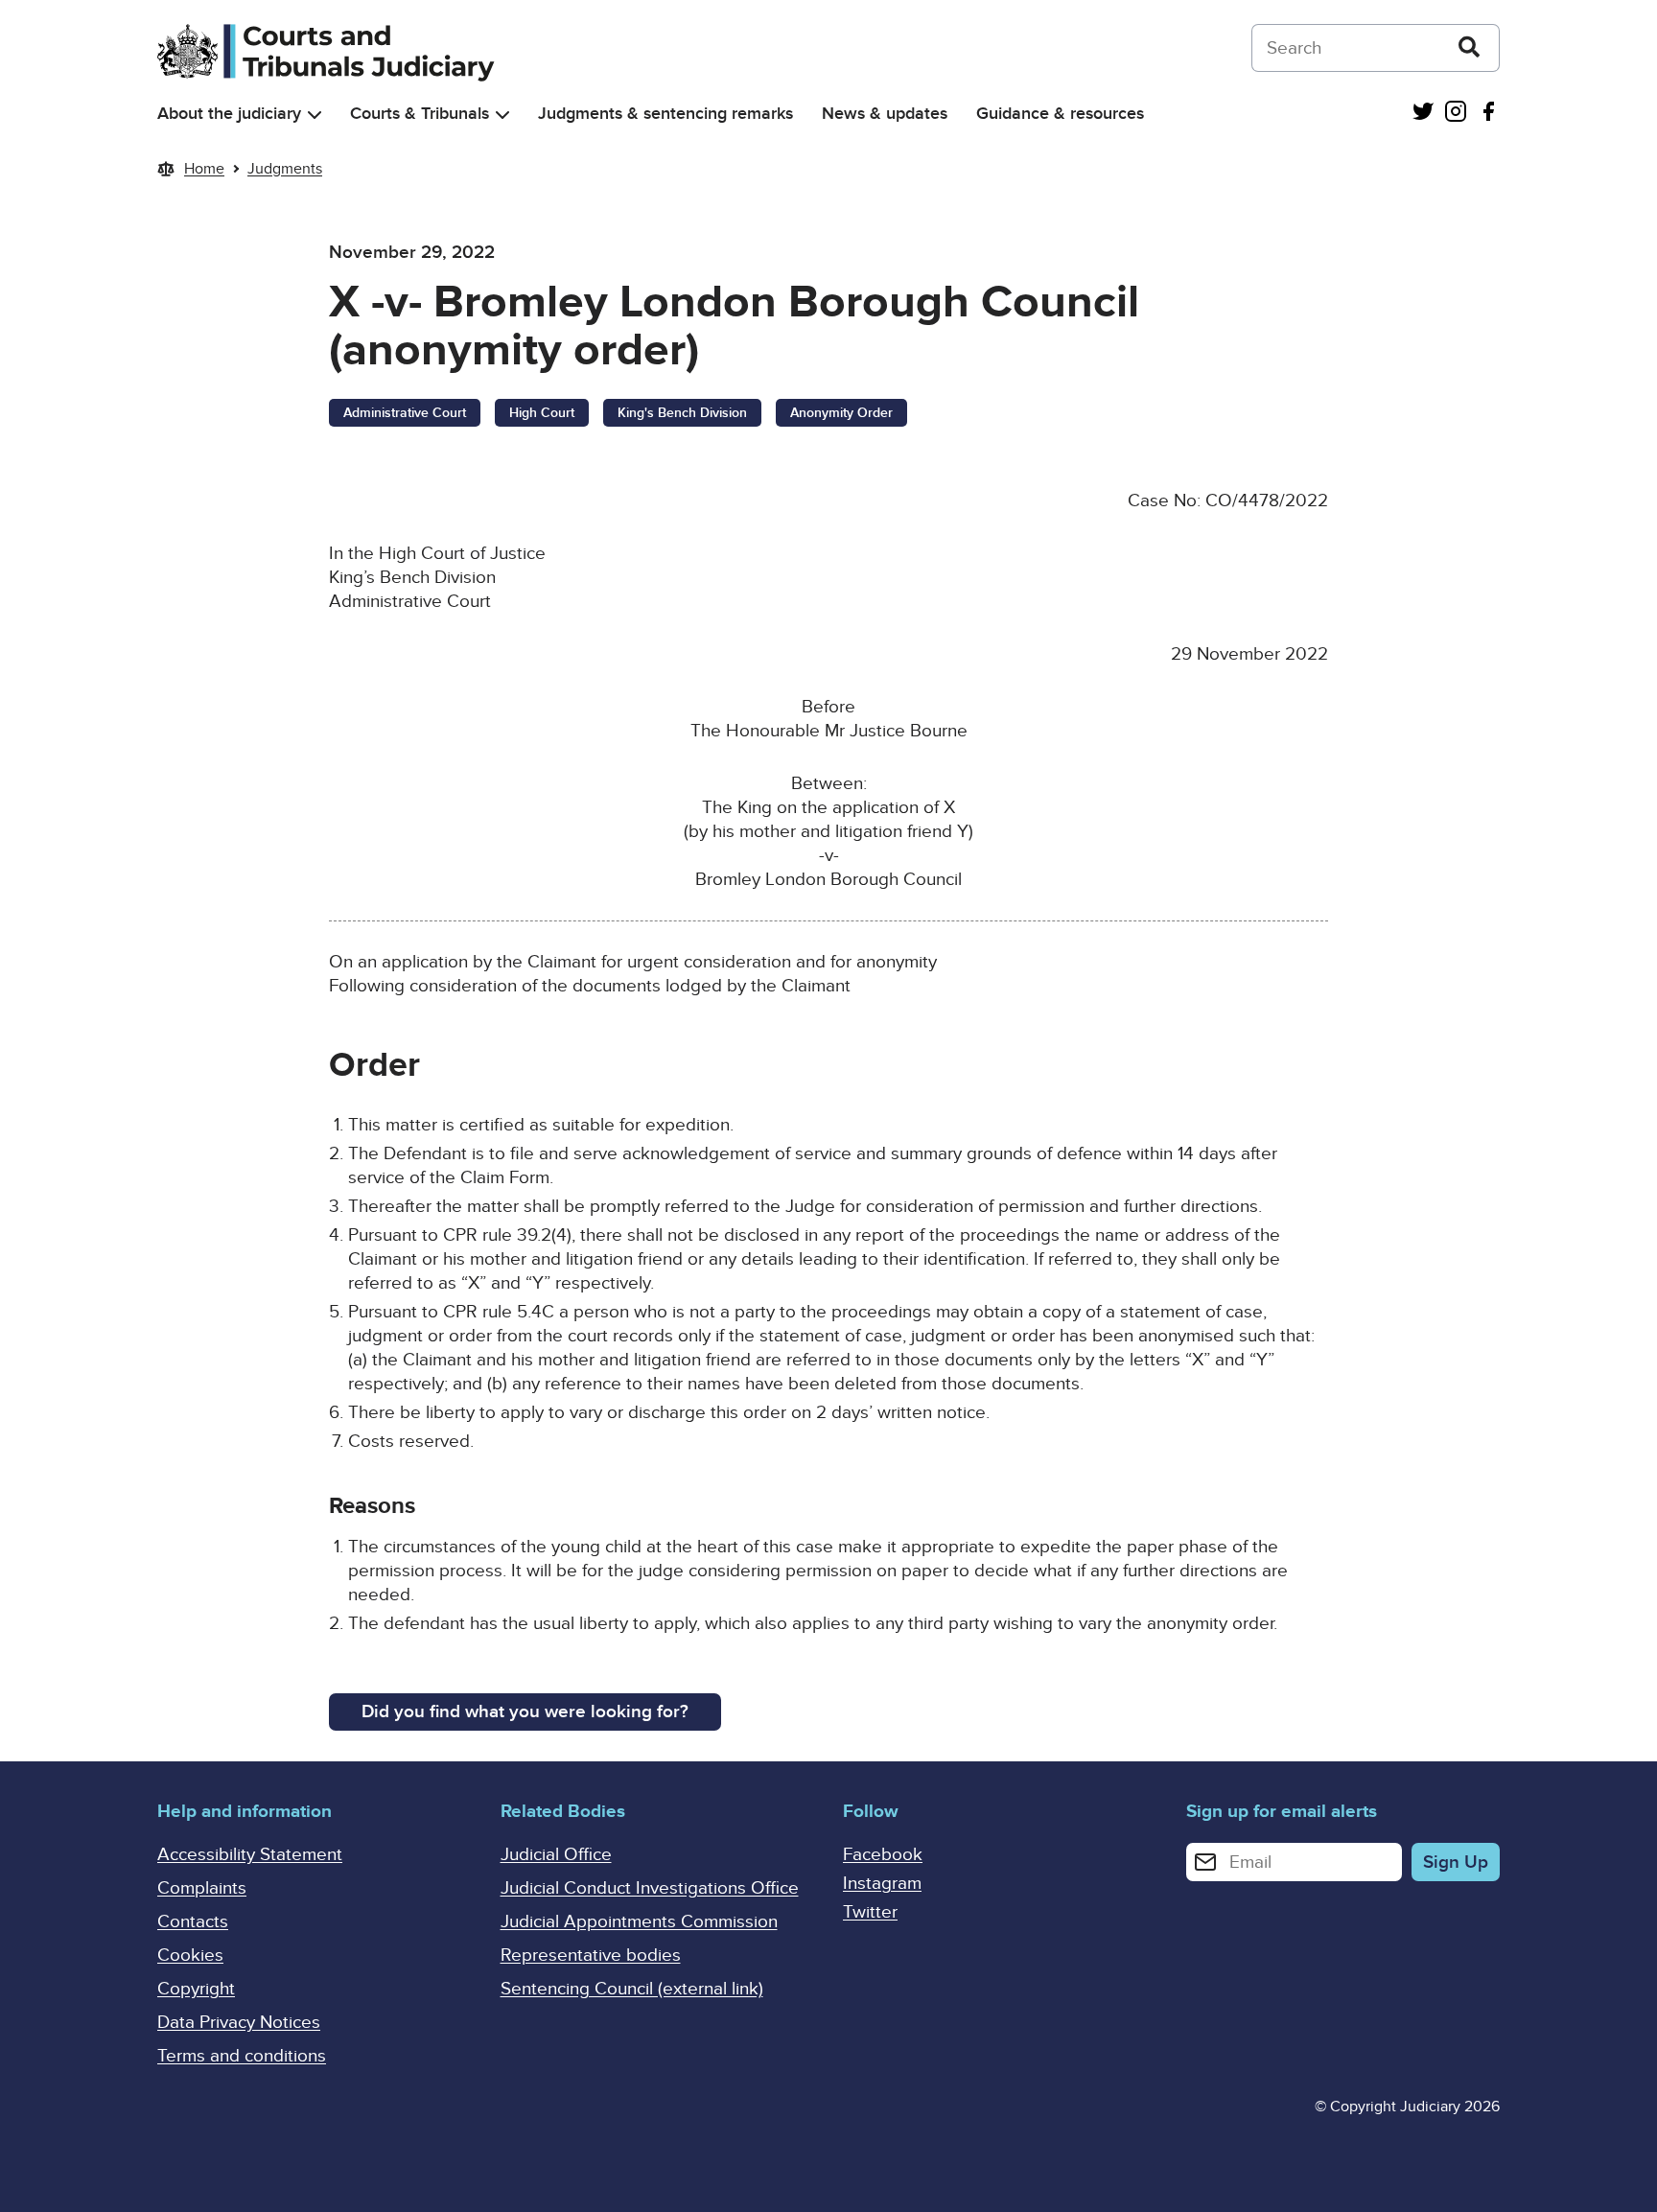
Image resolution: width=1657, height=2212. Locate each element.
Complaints (202, 1888)
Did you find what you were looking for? (525, 1712)
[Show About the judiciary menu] (315, 115)
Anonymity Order (841, 413)
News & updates (885, 114)
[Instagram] (1456, 114)
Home (204, 169)
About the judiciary (229, 114)
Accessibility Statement (250, 1855)
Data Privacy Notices (239, 2023)
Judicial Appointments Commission (639, 1922)
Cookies (190, 1956)
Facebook (883, 1855)
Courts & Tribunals (420, 114)
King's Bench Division (682, 413)
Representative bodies (591, 1956)
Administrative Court (405, 413)
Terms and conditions (242, 2056)
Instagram (882, 1884)
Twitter (870, 1912)
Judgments (285, 169)
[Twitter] (1423, 114)
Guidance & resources (1060, 114)
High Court (542, 413)
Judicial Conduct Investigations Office (650, 1888)
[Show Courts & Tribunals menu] (502, 115)
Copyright (196, 1989)
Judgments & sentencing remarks (665, 114)
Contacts (193, 1922)
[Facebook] (1488, 114)
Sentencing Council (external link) (632, 1989)
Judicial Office (556, 1855)
